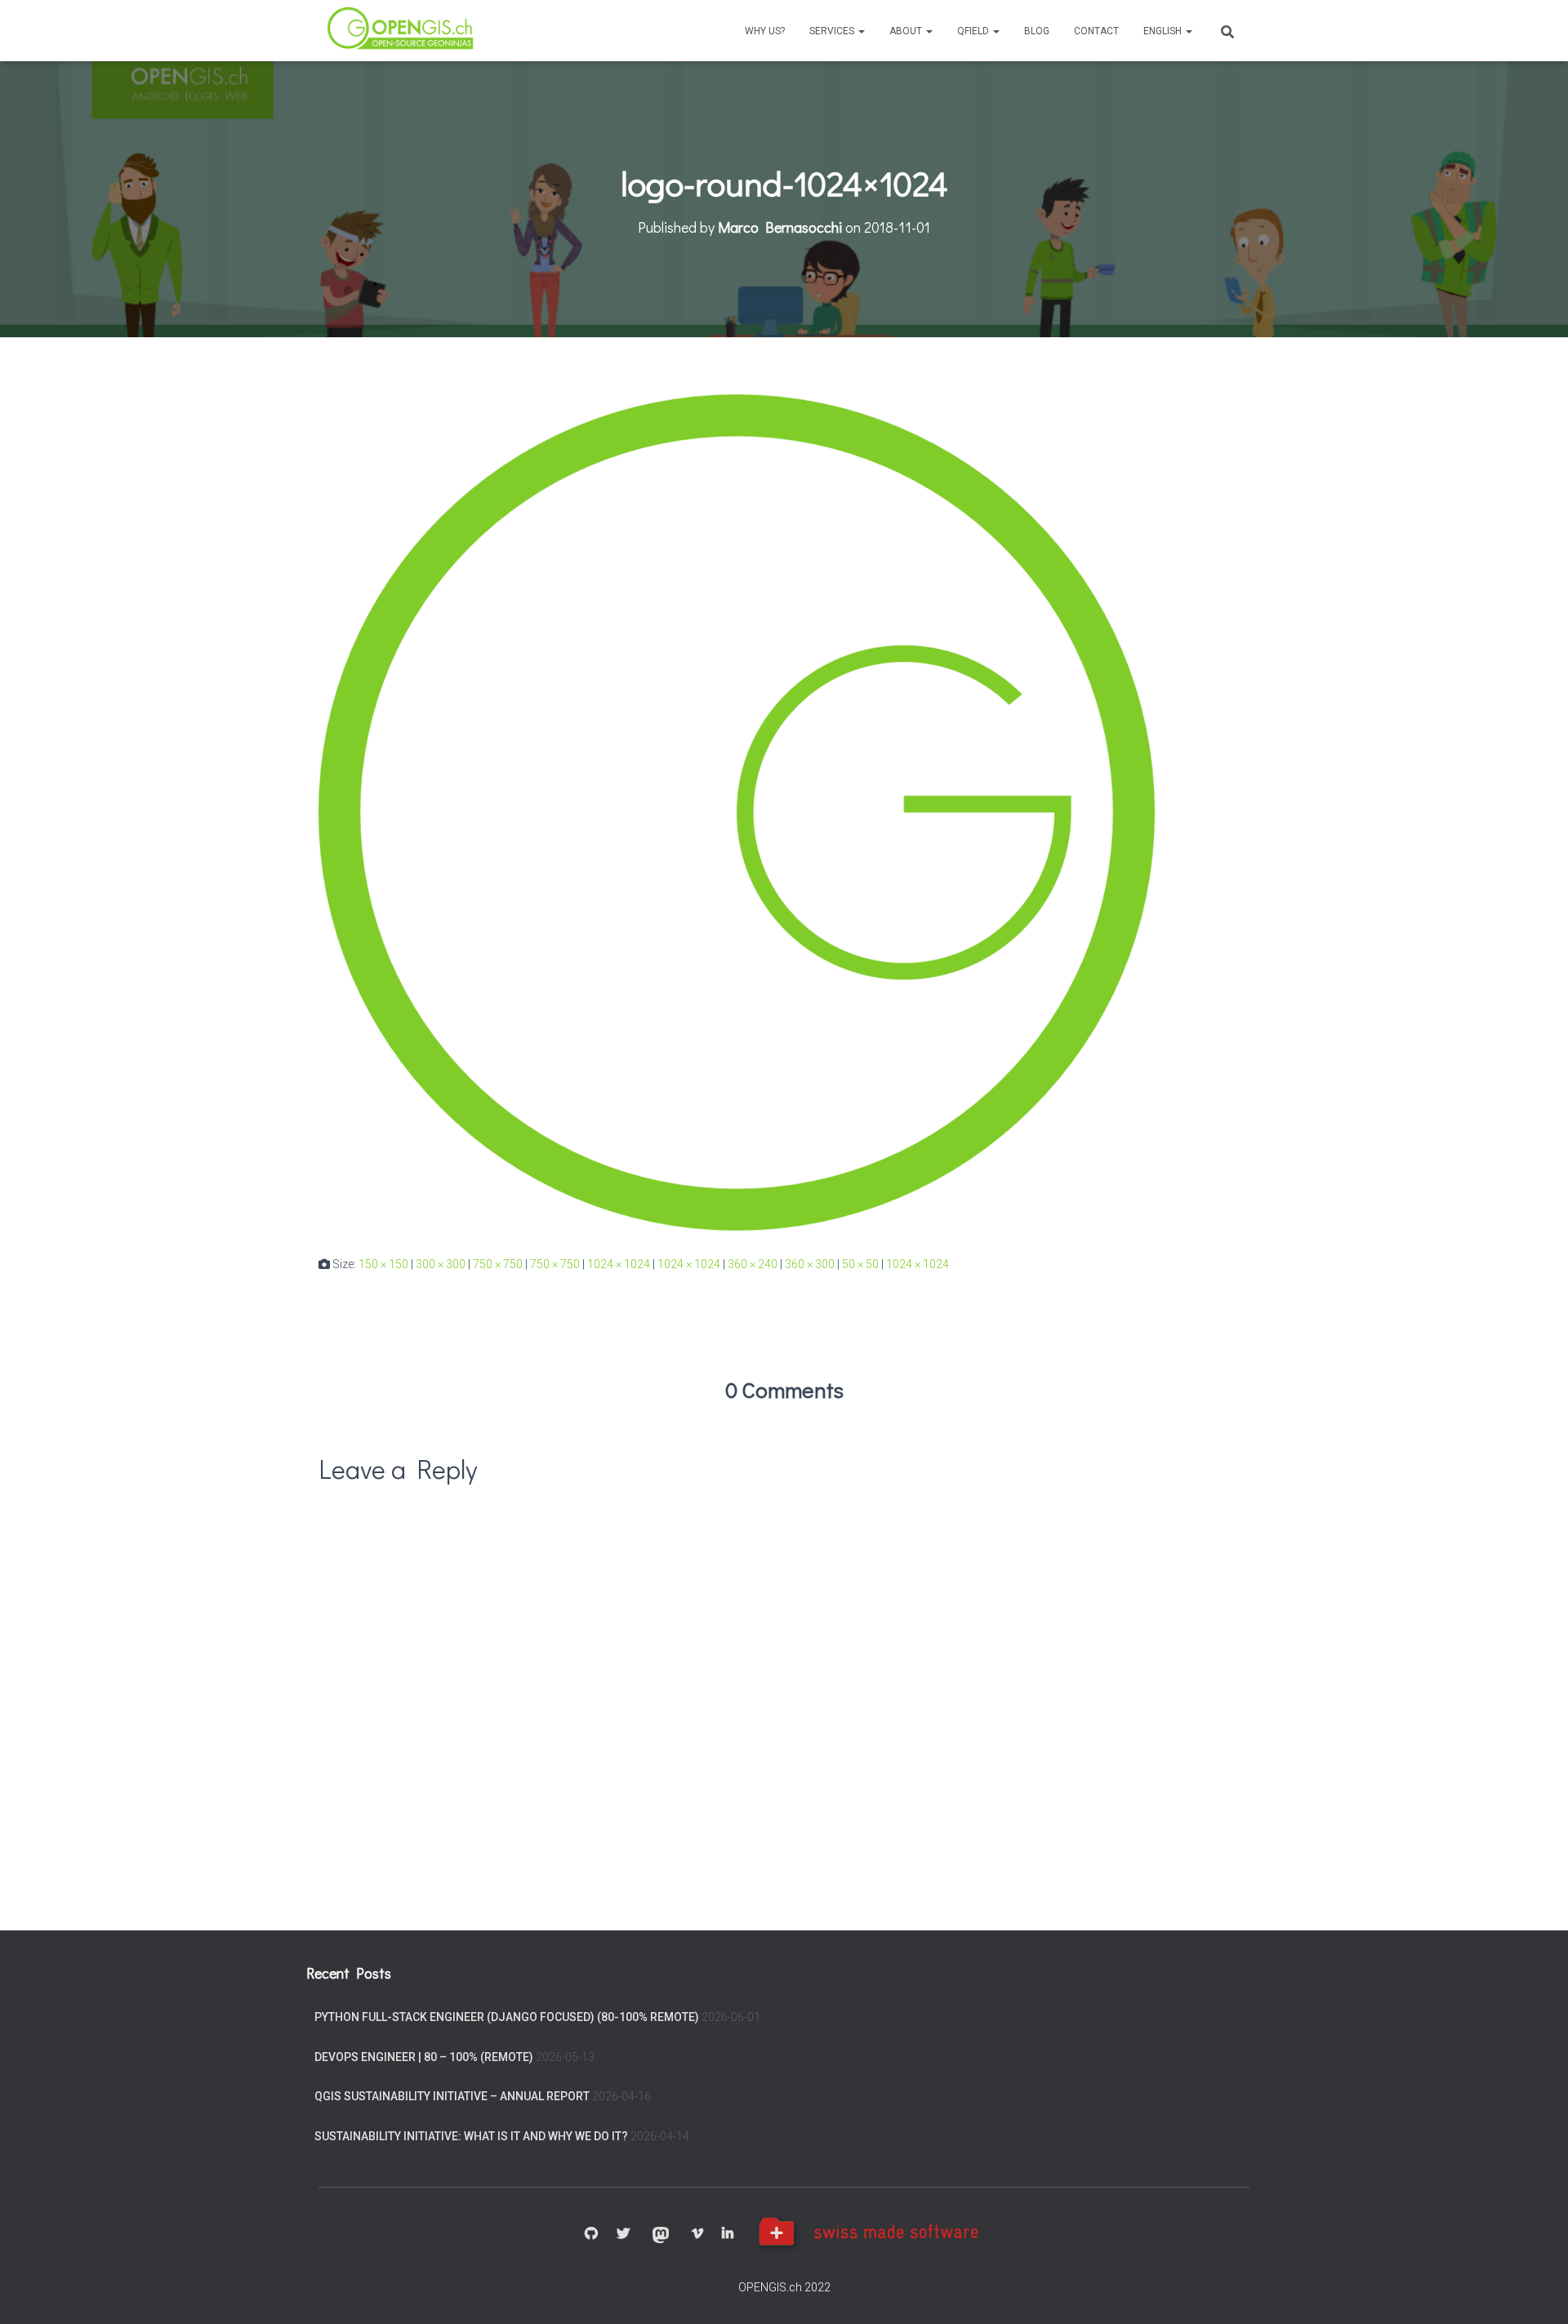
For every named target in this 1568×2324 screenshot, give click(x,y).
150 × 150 (383, 1264)
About (907, 31)
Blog (1037, 31)
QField (974, 31)
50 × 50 (860, 1264)
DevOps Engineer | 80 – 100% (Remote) (424, 2057)
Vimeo (697, 2234)
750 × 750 (498, 1264)
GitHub (591, 2234)
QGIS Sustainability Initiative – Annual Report (452, 2096)
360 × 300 (810, 1264)
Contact (1096, 31)
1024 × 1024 (619, 1264)
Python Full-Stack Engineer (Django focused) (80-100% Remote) (507, 2017)
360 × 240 (753, 1264)
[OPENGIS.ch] (402, 31)
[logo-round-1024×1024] (737, 812)
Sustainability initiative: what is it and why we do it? (471, 2136)
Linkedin (728, 2234)
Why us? (765, 31)
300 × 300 (441, 1264)
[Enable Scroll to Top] (1536, 2291)
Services (833, 31)
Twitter (623, 2234)
